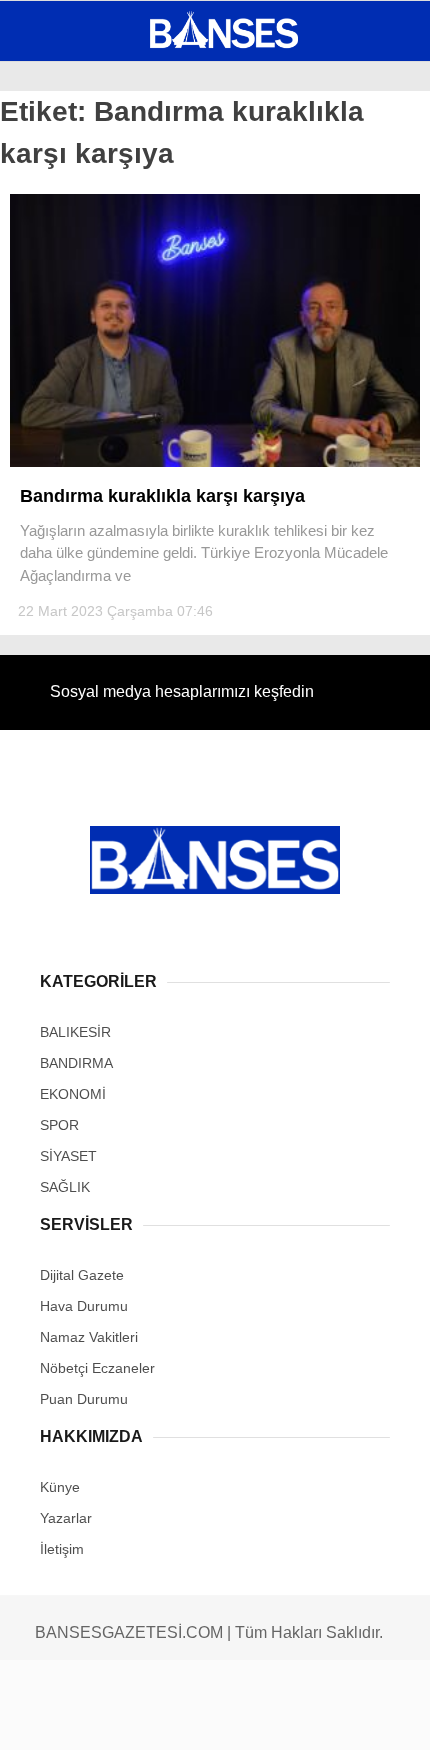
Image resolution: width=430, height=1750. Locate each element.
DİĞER (50, 407)
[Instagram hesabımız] (205, 1717)
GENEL (52, 164)
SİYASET (58, 245)
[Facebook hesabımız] (70, 1717)
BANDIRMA (64, 205)
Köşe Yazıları (80, 367)
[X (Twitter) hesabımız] (138, 1717)
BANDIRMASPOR (83, 286)
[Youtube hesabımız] (273, 1717)
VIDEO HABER (75, 326)
